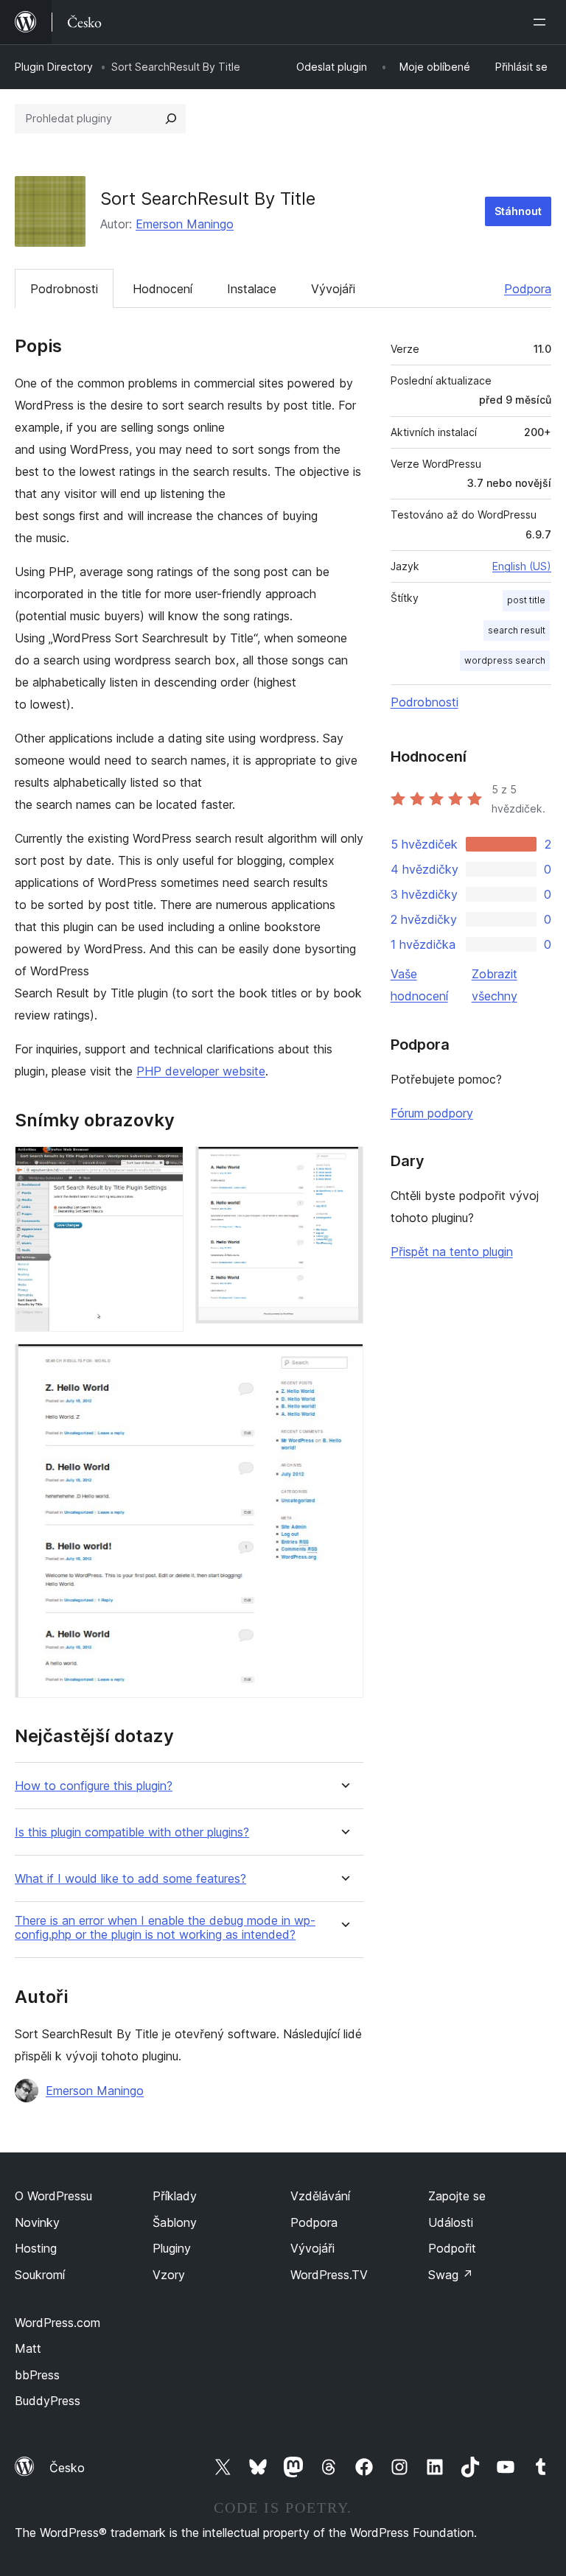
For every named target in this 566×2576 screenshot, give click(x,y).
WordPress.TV (329, 2275)
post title (526, 600)
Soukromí (40, 2275)
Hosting (36, 2248)
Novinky (37, 2222)
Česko (67, 2468)
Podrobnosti (64, 289)
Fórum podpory (432, 1113)
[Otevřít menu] (542, 22)
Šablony (175, 2222)
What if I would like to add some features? (130, 1879)
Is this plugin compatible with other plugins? (132, 1832)
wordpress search (505, 660)
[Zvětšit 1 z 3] (164, 1166)
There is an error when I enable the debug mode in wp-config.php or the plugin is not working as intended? (165, 1928)
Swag (451, 2275)
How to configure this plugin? (94, 1786)
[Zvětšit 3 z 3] (343, 1364)
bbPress (37, 2375)
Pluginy (172, 2248)
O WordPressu (53, 2196)
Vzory (169, 2275)
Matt (28, 2348)
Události (451, 2222)
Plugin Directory (54, 67)
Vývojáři (333, 289)
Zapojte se (457, 2196)
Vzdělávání (320, 2196)
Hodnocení (163, 289)
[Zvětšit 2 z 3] (343, 1166)
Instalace (252, 289)
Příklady (175, 2196)
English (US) (522, 566)
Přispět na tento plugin (452, 1252)
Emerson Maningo (185, 224)
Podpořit (452, 2248)
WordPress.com (57, 2323)
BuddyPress (48, 2401)
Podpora (528, 289)
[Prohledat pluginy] (171, 119)
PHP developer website (201, 1071)
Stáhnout (518, 211)
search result (517, 630)
